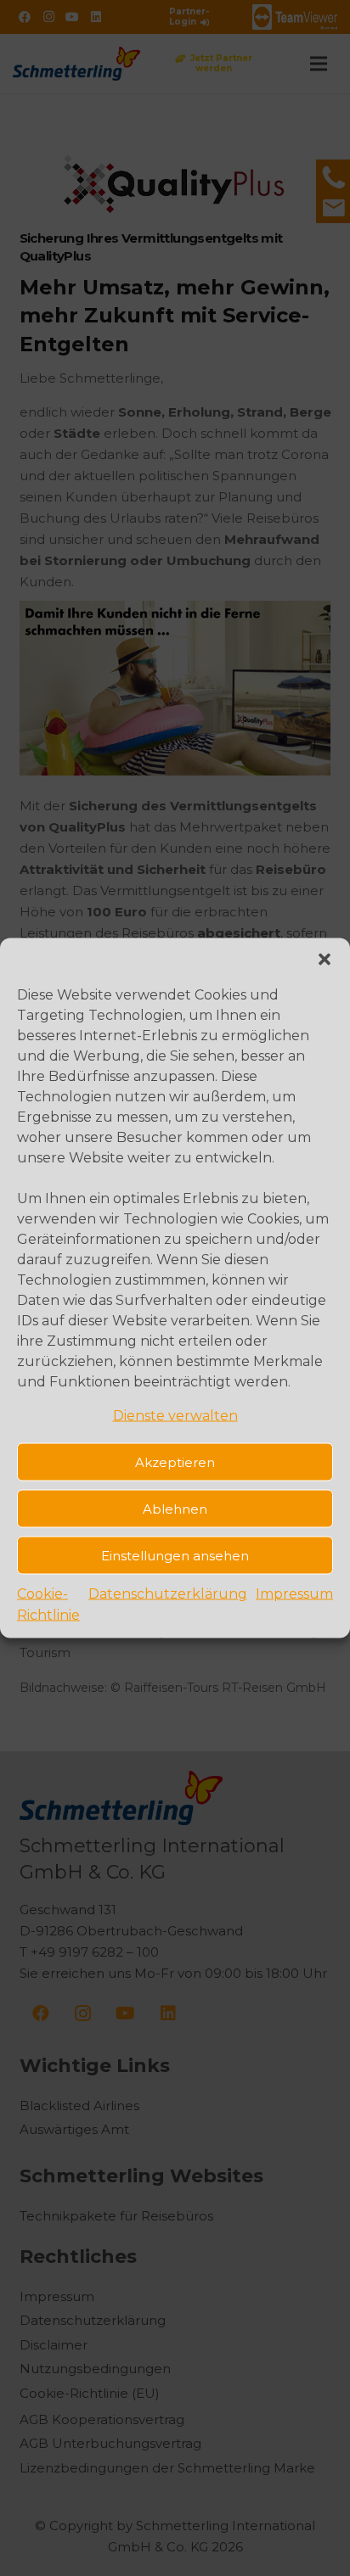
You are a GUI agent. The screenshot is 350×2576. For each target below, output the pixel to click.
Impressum (294, 1594)
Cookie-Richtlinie (48, 1604)
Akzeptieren (175, 1462)
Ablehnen (175, 1508)
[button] (325, 960)
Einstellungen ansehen (175, 1555)
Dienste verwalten (175, 1416)
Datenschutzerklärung (168, 1594)
